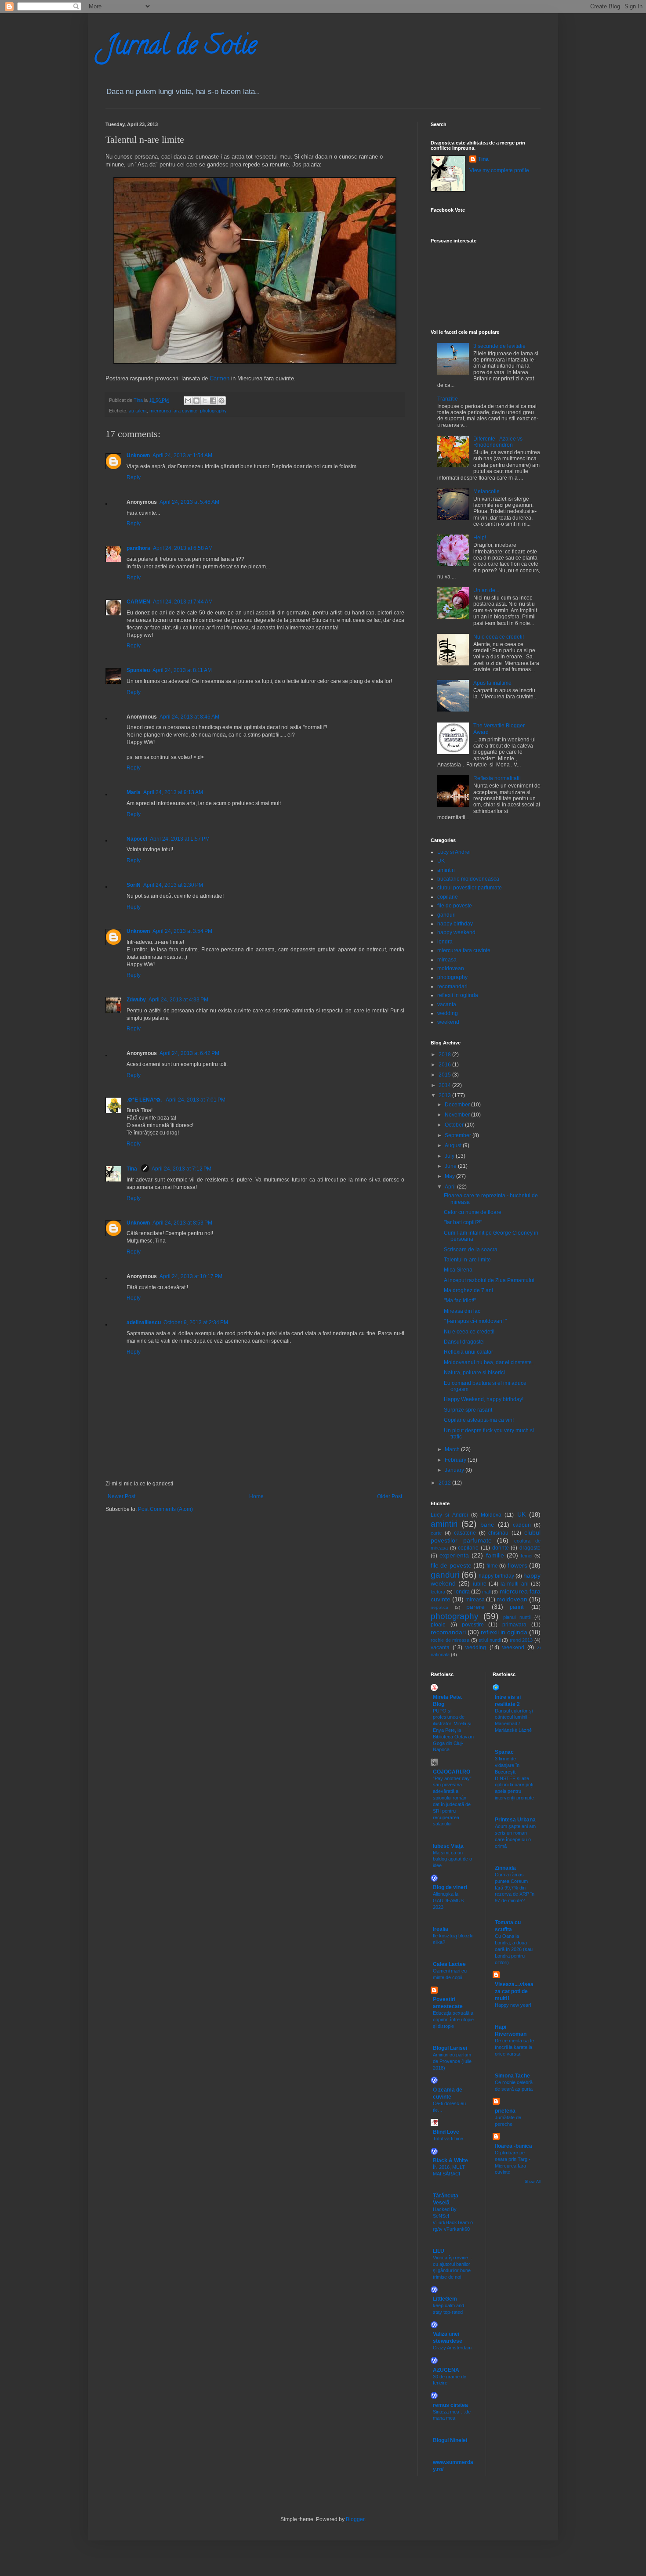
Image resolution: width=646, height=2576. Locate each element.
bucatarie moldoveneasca (468, 879)
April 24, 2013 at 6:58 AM (183, 548)
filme (492, 1566)
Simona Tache (512, 2076)
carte (436, 1533)
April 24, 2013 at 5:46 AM (189, 502)
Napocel (137, 839)
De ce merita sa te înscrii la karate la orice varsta (514, 2047)
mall (486, 1592)
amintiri (446, 870)
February (456, 1460)
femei (526, 1556)
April (451, 1187)
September (459, 1135)
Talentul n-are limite (467, 1260)
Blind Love (446, 2132)
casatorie (465, 1533)
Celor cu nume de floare (473, 1212)
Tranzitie (448, 399)
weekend (448, 1022)
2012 (445, 1483)
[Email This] (188, 401)
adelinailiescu (144, 1322)
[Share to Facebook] (213, 401)
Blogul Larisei (450, 2048)
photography (213, 411)
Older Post (390, 1496)
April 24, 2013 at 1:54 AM (182, 455)
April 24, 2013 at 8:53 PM (182, 1223)
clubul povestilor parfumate (470, 888)
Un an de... (486, 590)
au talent (138, 411)
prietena (505, 2111)
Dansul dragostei (464, 1342)
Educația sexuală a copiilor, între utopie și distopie (453, 2020)
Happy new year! (513, 2005)
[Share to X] (205, 401)
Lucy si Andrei (454, 852)
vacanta (447, 1004)
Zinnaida (505, 1868)
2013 (445, 1095)
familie (495, 1555)
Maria (134, 792)
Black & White (450, 2161)
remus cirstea (450, 2405)
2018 (445, 1055)
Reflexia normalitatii (497, 778)
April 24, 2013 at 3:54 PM (182, 931)
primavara (514, 1625)
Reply (134, 477)
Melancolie (486, 491)
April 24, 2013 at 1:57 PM (180, 839)
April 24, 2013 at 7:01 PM (196, 1100)
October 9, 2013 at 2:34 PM (196, 1322)
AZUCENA (446, 2370)
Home (256, 1496)
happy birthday (455, 924)
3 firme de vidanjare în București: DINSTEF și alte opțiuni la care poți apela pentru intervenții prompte (514, 1778)
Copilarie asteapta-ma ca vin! (479, 1420)
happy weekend (456, 932)
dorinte (501, 1548)
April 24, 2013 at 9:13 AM (173, 792)
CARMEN (138, 602)
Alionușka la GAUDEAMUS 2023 (448, 1900)
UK (441, 861)
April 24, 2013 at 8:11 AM (182, 670)
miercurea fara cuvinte (173, 411)
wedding (448, 1013)
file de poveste (455, 906)
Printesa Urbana (515, 1820)
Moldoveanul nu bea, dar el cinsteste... (490, 1362)
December (458, 1105)
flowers (517, 1565)
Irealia (441, 1929)
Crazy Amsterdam (452, 2348)
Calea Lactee (449, 1964)
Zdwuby (136, 1000)
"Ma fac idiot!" (460, 1301)
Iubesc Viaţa (448, 1846)
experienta (454, 1555)
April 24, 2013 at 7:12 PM (181, 1169)
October (455, 1125)
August (454, 1145)
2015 (445, 1075)
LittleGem (445, 2299)
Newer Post (122, 1496)
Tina (132, 1169)
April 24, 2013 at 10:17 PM (191, 1276)
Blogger (355, 2519)
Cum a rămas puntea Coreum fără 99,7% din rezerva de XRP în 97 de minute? (515, 1888)
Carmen (220, 378)
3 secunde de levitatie (499, 346)
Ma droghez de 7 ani (468, 1290)
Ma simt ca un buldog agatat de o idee (452, 1859)
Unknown (138, 455)
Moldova (491, 1515)
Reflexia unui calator (468, 1352)
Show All (533, 2182)
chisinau (498, 1533)
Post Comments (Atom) (165, 1509)
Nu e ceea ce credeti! (499, 637)
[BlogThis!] (196, 401)
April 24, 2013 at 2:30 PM (173, 885)
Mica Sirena (458, 1270)
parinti (517, 1607)
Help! (480, 538)
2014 (445, 1085)
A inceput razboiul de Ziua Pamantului (489, 1280)
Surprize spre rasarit (468, 1410)
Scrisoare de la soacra (471, 1250)
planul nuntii (517, 1617)
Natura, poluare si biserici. (475, 1373)
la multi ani (515, 1584)
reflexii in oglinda (458, 995)
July (450, 1156)
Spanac (504, 1752)
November (458, 1115)
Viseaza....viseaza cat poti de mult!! (514, 1991)
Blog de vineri (450, 1887)
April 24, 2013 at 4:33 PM (178, 1000)
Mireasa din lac (462, 1311)
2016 (445, 1065)
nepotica (439, 1607)
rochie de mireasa (450, 1640)
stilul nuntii (490, 1640)
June (451, 1166)
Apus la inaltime (492, 683)
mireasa (447, 960)
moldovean (451, 968)
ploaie (438, 1625)
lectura (438, 1592)
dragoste (530, 1548)
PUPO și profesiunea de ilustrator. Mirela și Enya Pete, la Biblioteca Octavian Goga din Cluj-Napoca (453, 1730)
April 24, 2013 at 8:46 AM (189, 717)
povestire (473, 1625)
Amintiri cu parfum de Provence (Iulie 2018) (452, 2061)
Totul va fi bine (448, 2139)
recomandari (452, 986)
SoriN (134, 885)
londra (445, 942)
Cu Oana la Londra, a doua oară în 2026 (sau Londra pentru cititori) (514, 1949)
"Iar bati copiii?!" (463, 1222)
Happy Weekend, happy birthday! (484, 1399)
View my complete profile (499, 170)
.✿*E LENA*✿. (145, 1100)
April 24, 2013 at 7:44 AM (183, 602)
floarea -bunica (514, 2146)
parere (475, 1607)
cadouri (522, 1525)
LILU (439, 2251)
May (450, 1176)
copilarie (448, 897)
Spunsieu (138, 670)
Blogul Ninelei (450, 2440)
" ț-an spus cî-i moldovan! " (475, 1321)
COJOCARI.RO (452, 1772)
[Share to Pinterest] (221, 401)
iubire (480, 1584)
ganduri (446, 915)
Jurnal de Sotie (181, 48)
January (455, 1470)
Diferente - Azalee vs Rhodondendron (498, 442)
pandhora (138, 548)
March (453, 1449)
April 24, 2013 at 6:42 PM (189, 1053)
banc (487, 1525)
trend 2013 (521, 1640)
